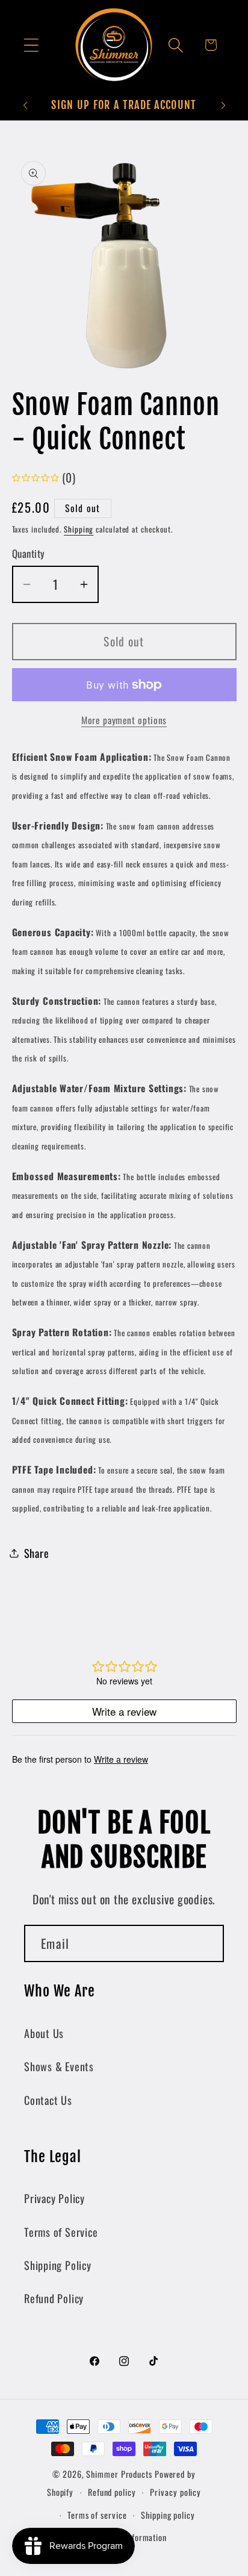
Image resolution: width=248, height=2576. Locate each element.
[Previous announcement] (25, 105)
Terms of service (97, 2515)
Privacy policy (175, 2492)
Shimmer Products (119, 2474)
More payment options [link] (124, 721)
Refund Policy (54, 2298)
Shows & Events (59, 2066)
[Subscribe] (206, 1944)
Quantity (29, 553)
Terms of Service (61, 2232)
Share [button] (37, 1553)
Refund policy (112, 2492)
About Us (44, 2033)
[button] (31, 45)
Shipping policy (168, 2515)
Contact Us (48, 2100)
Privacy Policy (54, 2198)
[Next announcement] (223, 105)
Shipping (79, 529)
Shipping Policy (58, 2265)
